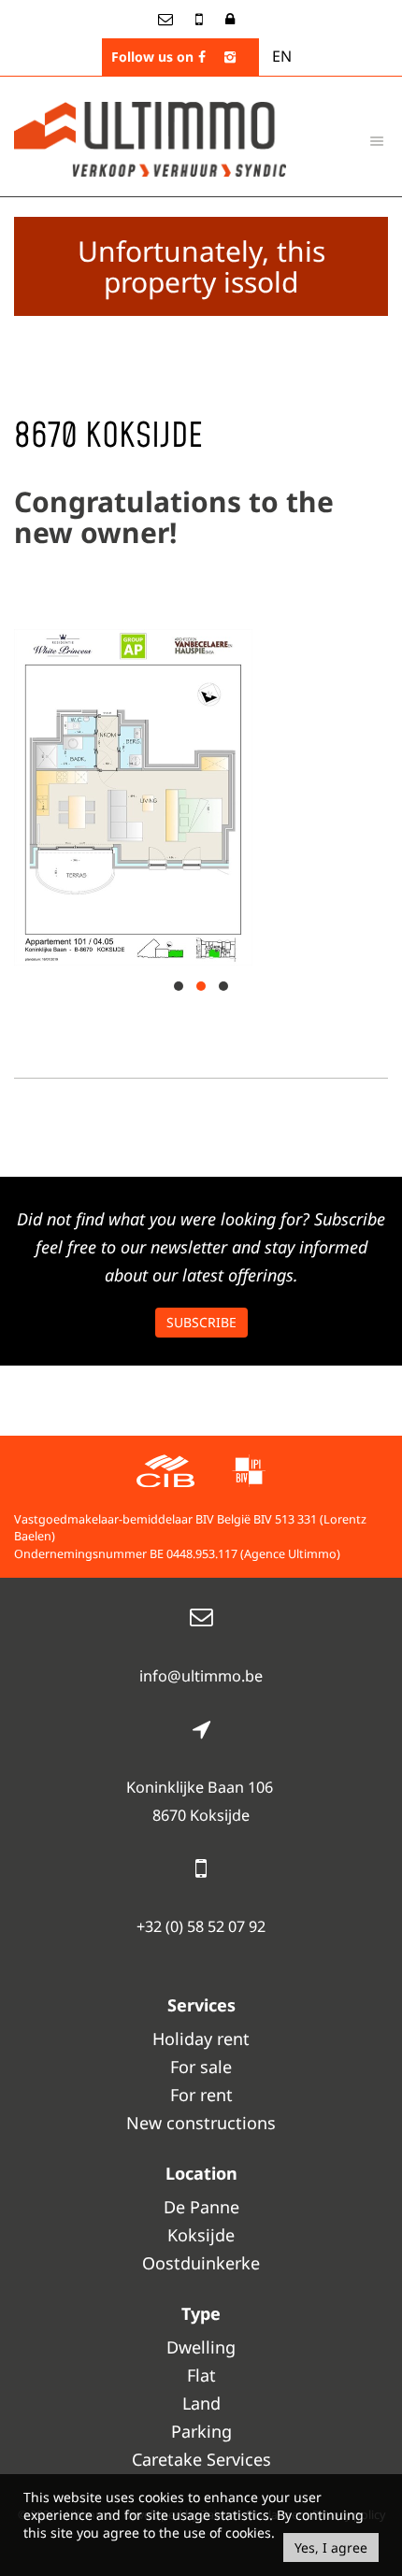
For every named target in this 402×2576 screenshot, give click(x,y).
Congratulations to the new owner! (174, 517)
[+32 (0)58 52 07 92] (201, 19)
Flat (201, 2375)
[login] (230, 19)
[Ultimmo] (150, 137)
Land (201, 2403)
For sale (201, 2067)
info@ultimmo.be (201, 1676)
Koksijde (201, 2235)
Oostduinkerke (201, 2263)
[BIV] (249, 1474)
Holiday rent (201, 2039)
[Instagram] (230, 57)
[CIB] (165, 1474)
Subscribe (201, 1322)
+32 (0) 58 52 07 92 (201, 1926)
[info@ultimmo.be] (167, 19)
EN (282, 56)
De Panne (201, 2207)
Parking (201, 2431)
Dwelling (201, 2347)
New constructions (201, 2123)
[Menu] (377, 140)
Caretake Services (201, 2459)
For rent (201, 2095)
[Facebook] (202, 57)
